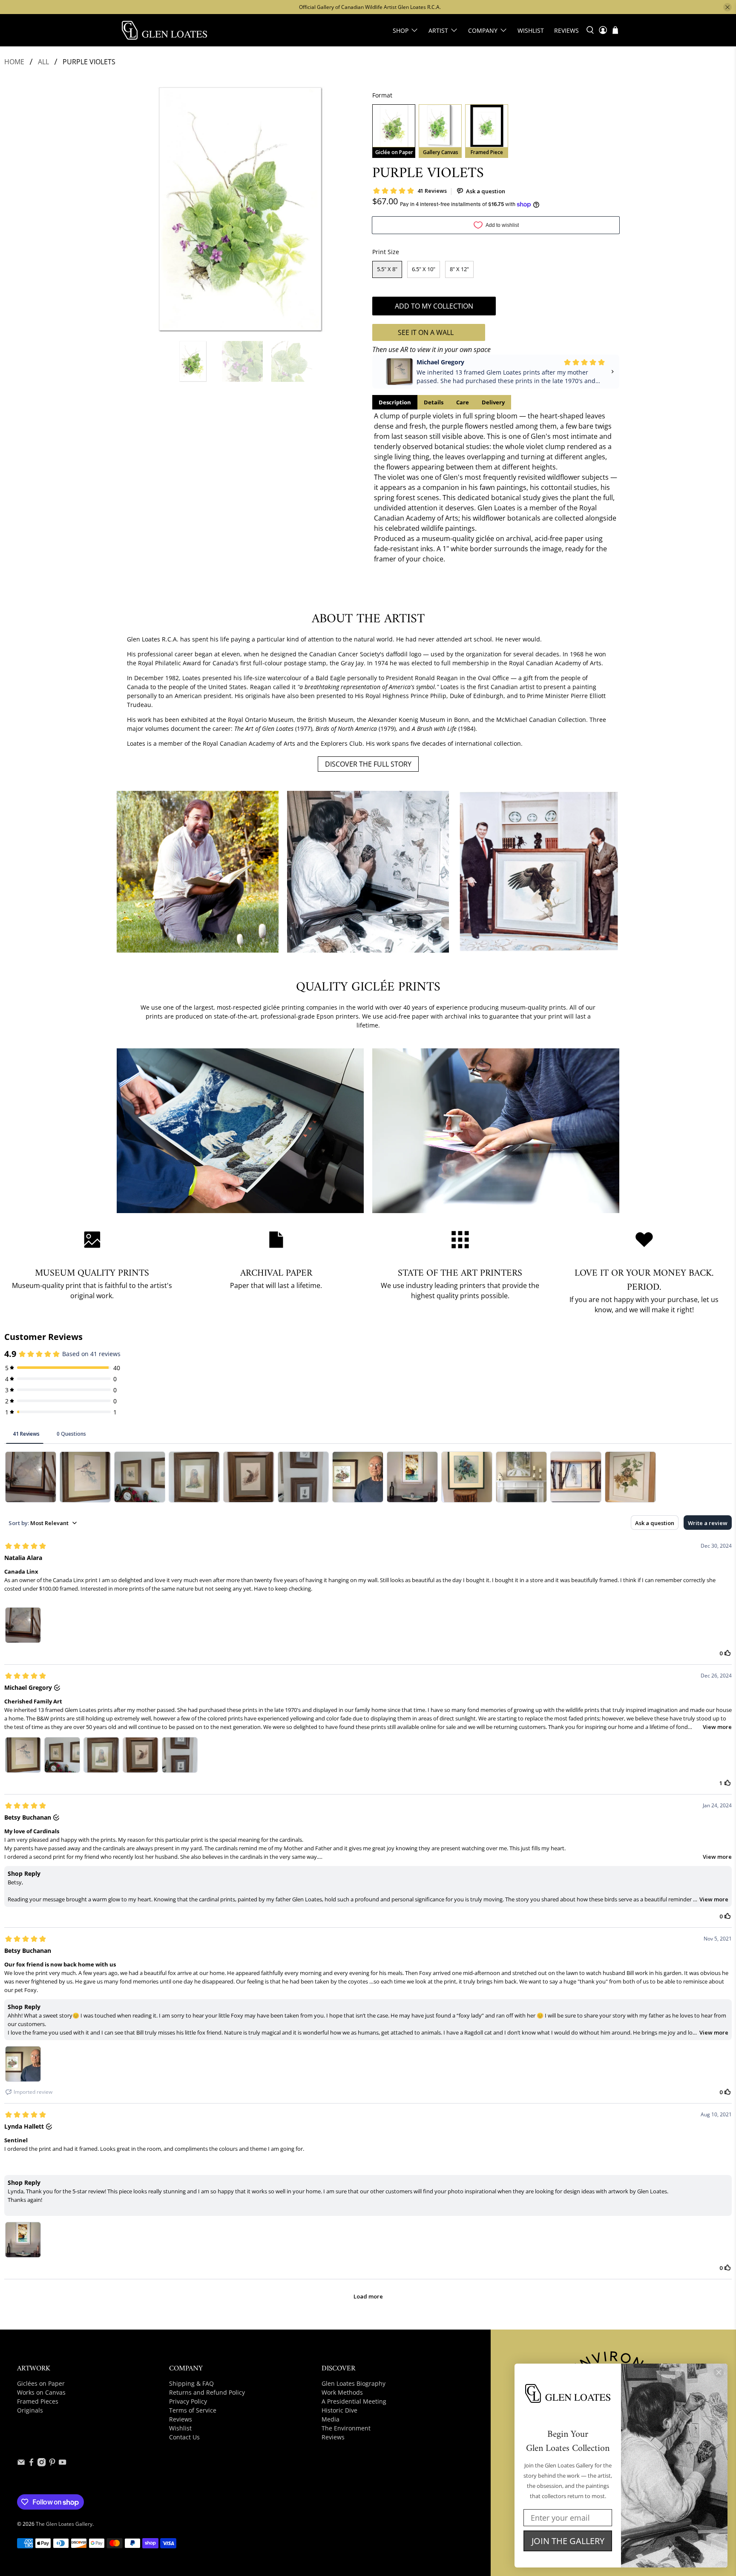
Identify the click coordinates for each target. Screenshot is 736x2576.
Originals (30, 2410)
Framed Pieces (38, 2401)
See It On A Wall (426, 332)
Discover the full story (368, 764)
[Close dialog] (719, 2372)
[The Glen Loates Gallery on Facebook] (31, 2464)
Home (14, 62)
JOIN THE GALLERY (568, 2541)
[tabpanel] (496, 487)
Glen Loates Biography (354, 2383)
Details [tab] (434, 402)
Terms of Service (193, 2410)
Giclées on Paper (41, 2383)
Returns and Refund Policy (207, 2392)
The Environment (346, 2428)
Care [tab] (463, 402)
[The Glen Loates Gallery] (164, 30)
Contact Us (184, 2437)
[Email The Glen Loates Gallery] (21, 2464)
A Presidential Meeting (354, 2401)
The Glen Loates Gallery (64, 2524)
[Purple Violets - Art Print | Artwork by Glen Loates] (240, 209)
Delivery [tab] (493, 402)
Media (331, 2419)
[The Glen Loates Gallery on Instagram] (42, 2464)
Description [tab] (395, 402)
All (43, 62)
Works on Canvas (41, 2392)
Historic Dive (339, 2410)
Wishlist (531, 30)
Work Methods (342, 2392)
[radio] (394, 131)
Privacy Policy (188, 2401)
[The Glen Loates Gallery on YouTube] (62, 2464)
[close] (727, 7)
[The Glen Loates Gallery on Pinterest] (52, 2464)
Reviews (566, 30)
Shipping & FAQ (191, 2383)
